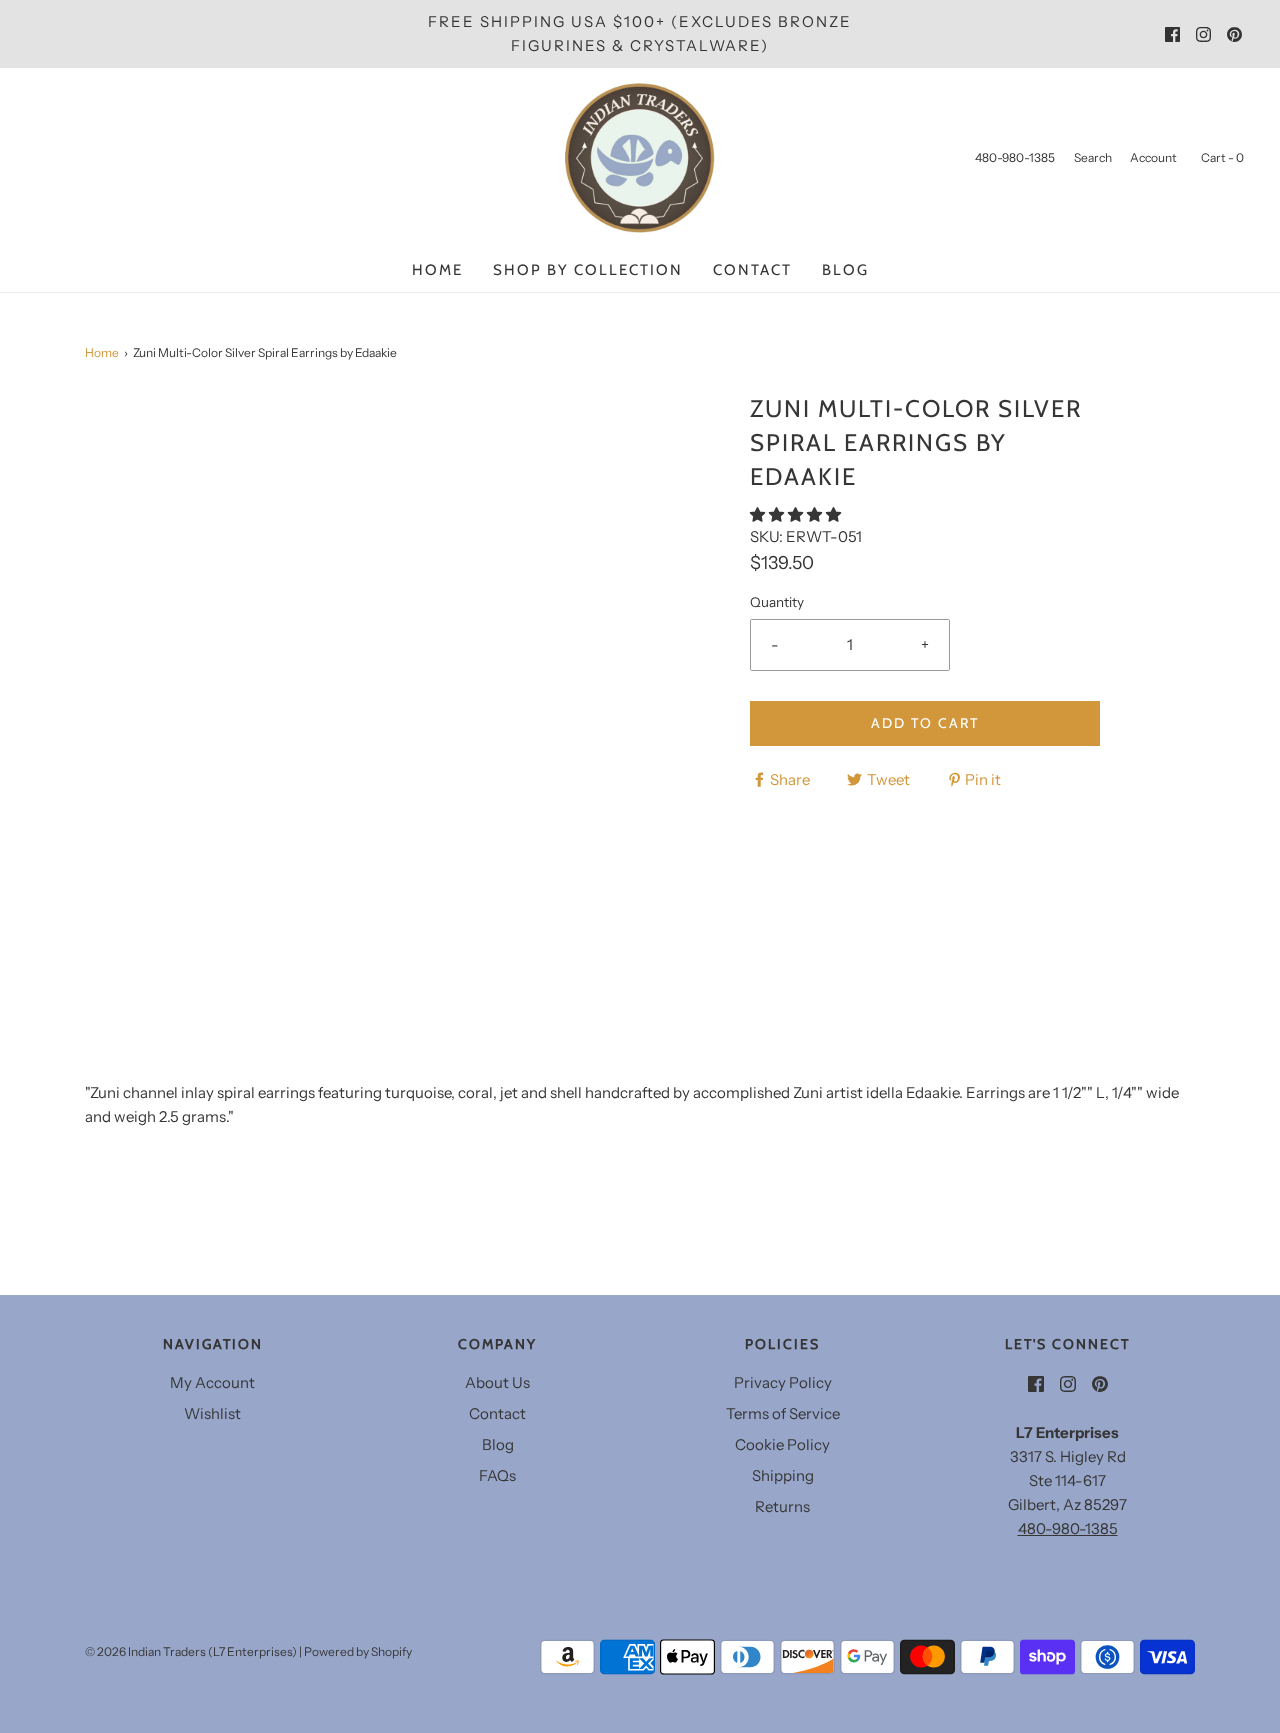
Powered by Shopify (358, 1651)
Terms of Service (783, 1413)
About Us (497, 1382)
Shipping (783, 1475)
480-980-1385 (1068, 1528)
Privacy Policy (783, 1382)
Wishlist (212, 1413)
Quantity (777, 602)
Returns (782, 1506)
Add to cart (925, 723)
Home (437, 270)
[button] (797, 514)
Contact (752, 270)
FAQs (497, 1475)
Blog (845, 270)
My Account (212, 1382)
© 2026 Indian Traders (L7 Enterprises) (191, 1651)
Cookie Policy (782, 1444)
